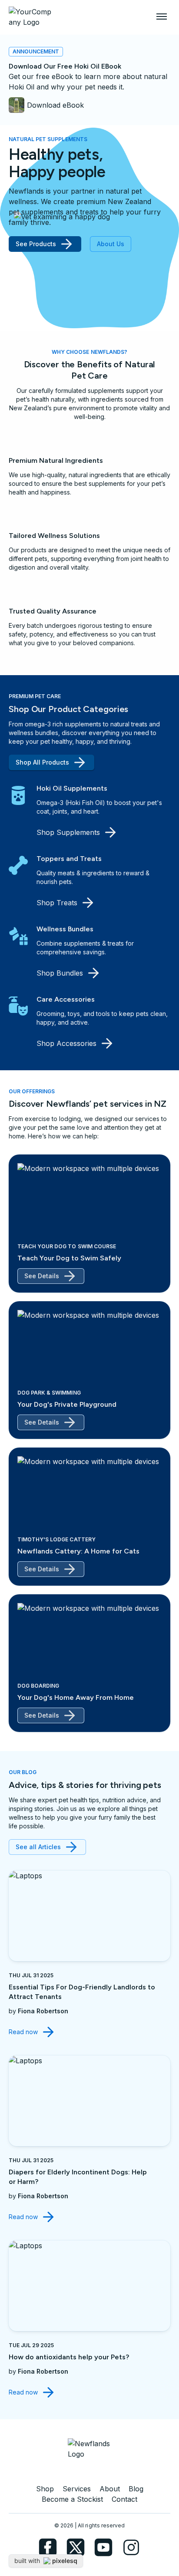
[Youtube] (103, 2547)
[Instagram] (131, 2547)
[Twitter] (76, 2547)
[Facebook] (48, 2547)
